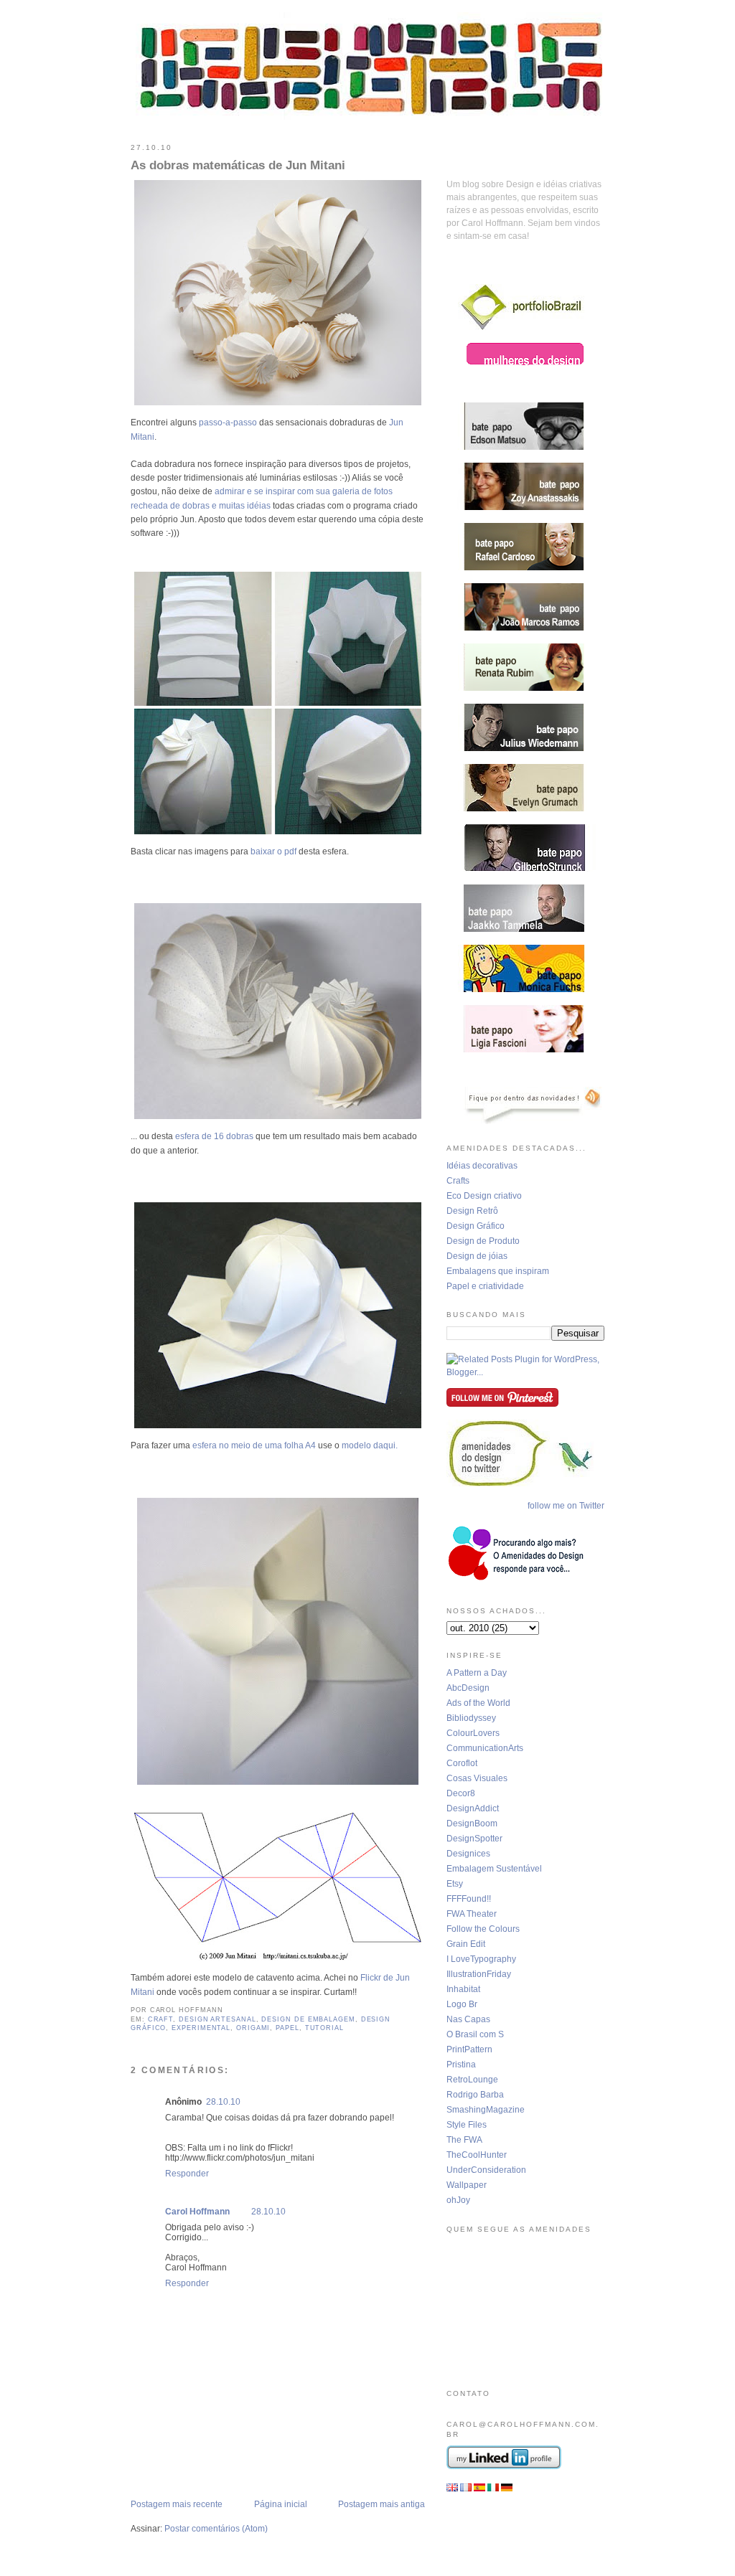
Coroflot (462, 1763)
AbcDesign (468, 1688)
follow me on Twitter (566, 1506)
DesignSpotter (474, 1839)
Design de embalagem (308, 2019)
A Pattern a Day (477, 1673)
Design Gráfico (476, 1226)
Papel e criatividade (485, 1286)
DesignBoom (472, 1824)
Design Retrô (472, 1211)
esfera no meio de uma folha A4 (254, 1445)
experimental (201, 2028)
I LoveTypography (481, 1959)
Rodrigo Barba (475, 2095)
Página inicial (281, 2504)
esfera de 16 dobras (214, 1136)
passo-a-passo (228, 423)
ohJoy (458, 2200)
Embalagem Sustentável (494, 1869)
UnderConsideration (486, 2170)
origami (253, 2028)
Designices (468, 1854)
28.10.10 (223, 2102)
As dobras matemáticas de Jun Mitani (238, 165)
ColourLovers (473, 1733)
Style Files (467, 2125)
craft (161, 2019)
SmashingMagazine (486, 2110)
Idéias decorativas (482, 1166)
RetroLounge (472, 2080)
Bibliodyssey (471, 1718)
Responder (187, 2174)
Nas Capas (468, 2019)
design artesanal (217, 2019)
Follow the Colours (483, 1929)
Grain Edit (466, 1944)
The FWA (464, 2140)
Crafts (458, 1181)
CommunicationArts (485, 1748)
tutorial (324, 2028)
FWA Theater (472, 1914)
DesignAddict (473, 1808)
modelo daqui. (370, 1445)
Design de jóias (477, 1256)
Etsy (455, 1884)
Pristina (461, 2065)
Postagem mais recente (177, 2504)
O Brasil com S (475, 2034)
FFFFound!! (469, 1899)
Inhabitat (463, 1989)
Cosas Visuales (477, 1778)
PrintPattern (469, 2049)
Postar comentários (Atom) (216, 2529)
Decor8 (461, 1793)
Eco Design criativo (484, 1196)
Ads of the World (478, 1703)
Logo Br (462, 2004)
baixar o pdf (273, 851)
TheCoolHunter (477, 2155)
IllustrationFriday (479, 1974)
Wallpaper (467, 2185)
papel (287, 2028)
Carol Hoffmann (197, 2212)
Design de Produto (483, 1241)
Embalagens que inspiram (498, 1271)
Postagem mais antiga (381, 2504)
